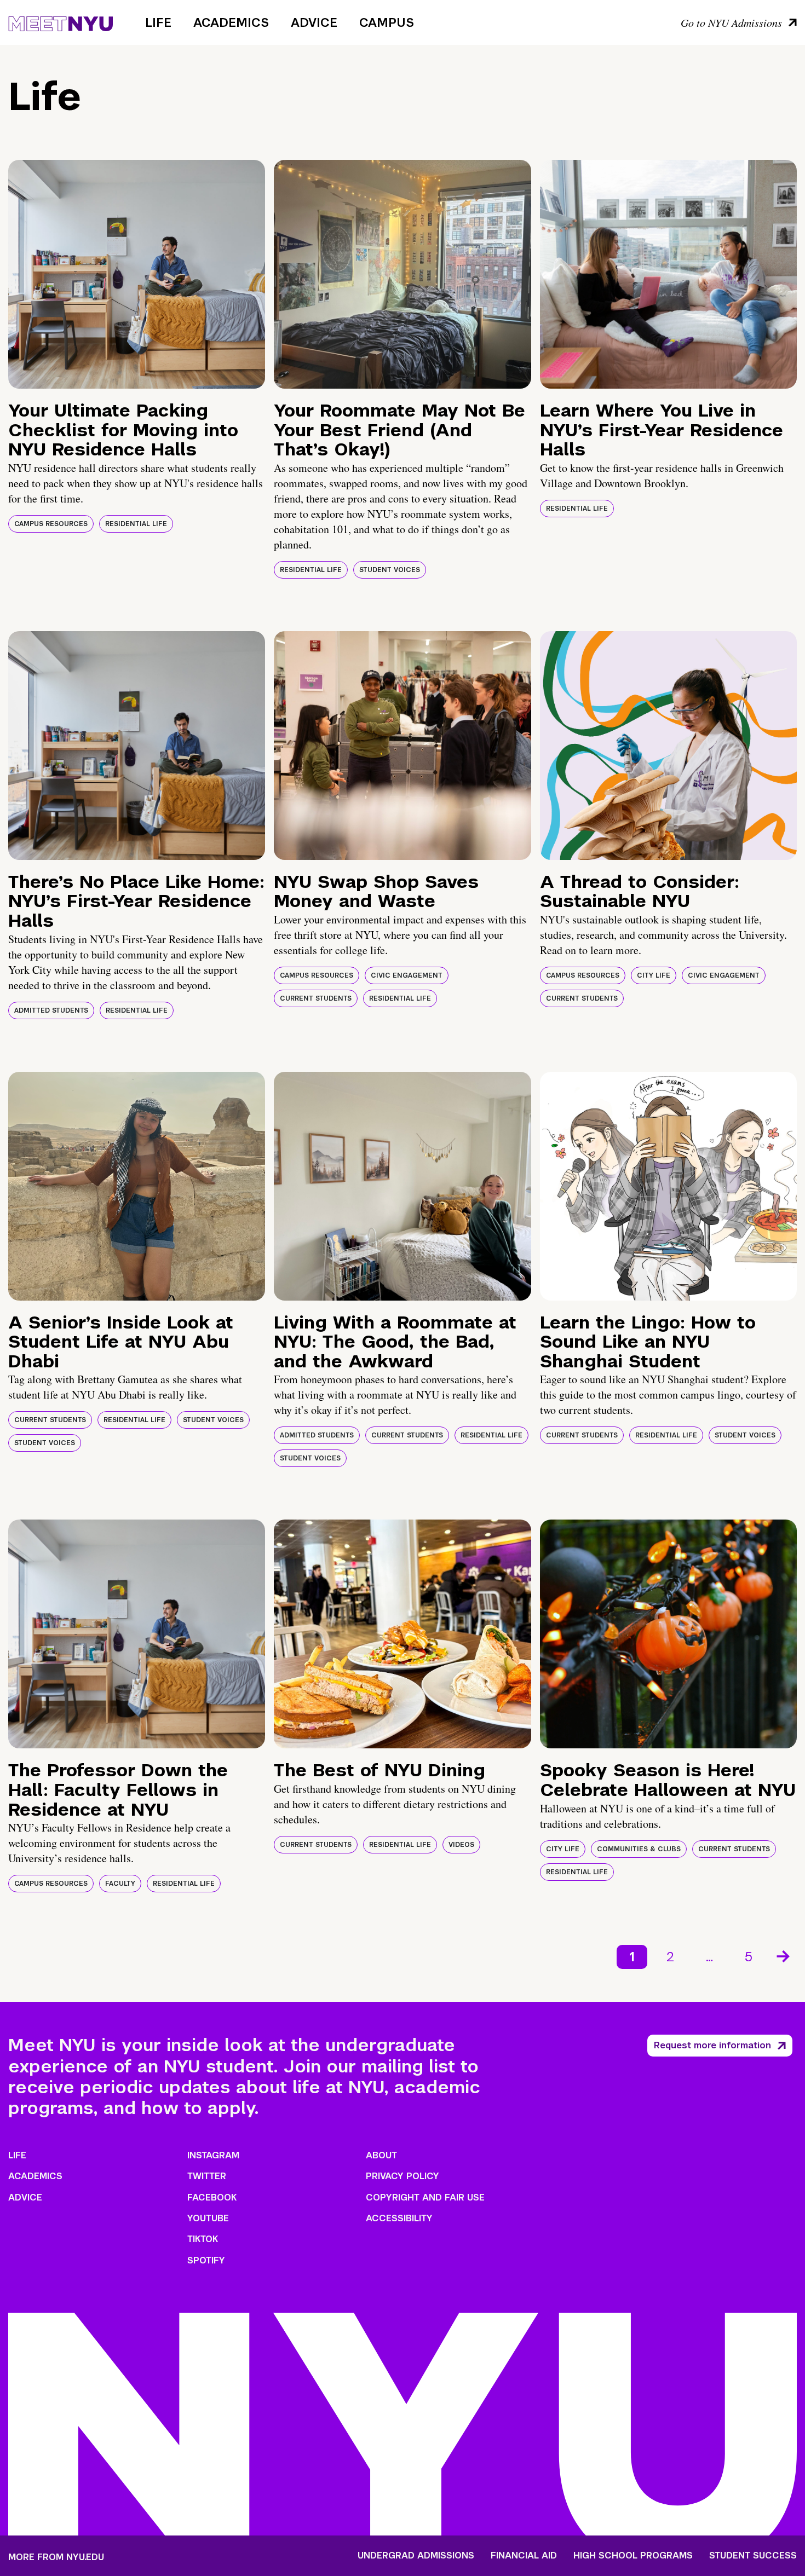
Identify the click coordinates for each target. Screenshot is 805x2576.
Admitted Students (51, 1010)
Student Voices (390, 570)
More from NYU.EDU (56, 2557)
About (381, 2155)
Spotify (206, 2260)
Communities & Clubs (639, 1849)
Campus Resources (51, 524)
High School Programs (633, 2556)
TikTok (203, 2239)
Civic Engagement (407, 975)
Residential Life (136, 524)
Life (158, 22)
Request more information (712, 2045)
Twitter (207, 2176)
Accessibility (399, 2218)
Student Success (753, 2556)
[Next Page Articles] (784, 1955)
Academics (231, 22)
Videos (461, 1845)
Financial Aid (524, 2556)
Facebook (212, 2197)
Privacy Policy (403, 2176)
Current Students (316, 998)
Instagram (213, 2155)
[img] (137, 274)
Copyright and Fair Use (425, 2197)
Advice (314, 22)
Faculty (120, 1884)
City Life (654, 975)
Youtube (208, 2218)
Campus (387, 22)
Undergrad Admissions (416, 2556)
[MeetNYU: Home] (61, 22)
